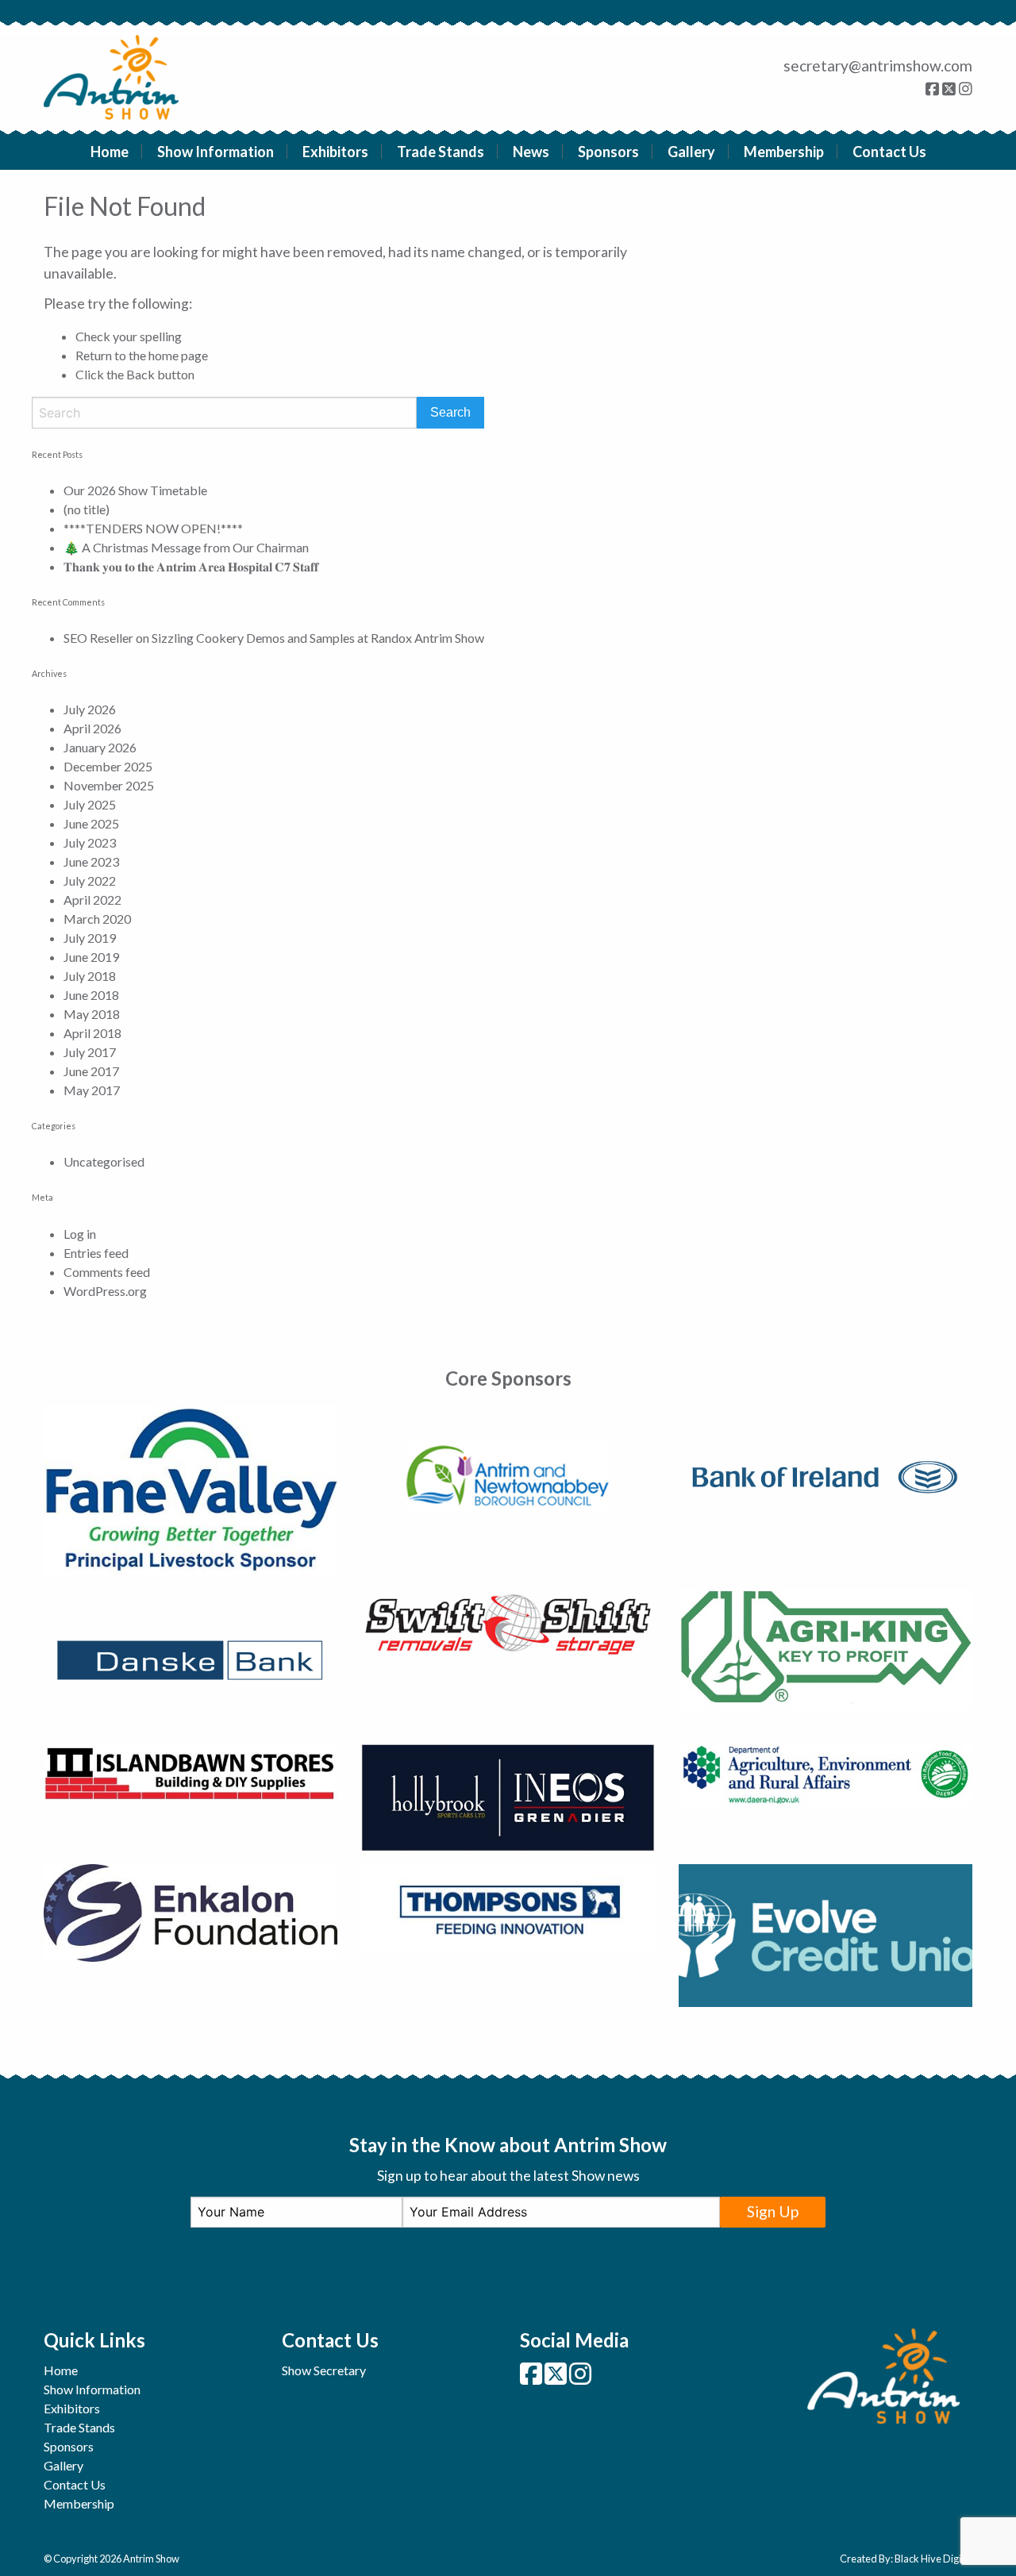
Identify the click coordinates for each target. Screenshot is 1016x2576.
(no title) (87, 509)
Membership (784, 152)
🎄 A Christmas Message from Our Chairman (186, 547)
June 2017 (91, 1071)
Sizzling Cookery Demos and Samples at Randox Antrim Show (318, 638)
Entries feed (96, 1253)
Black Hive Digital (933, 2559)
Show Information (216, 152)
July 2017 (90, 1052)
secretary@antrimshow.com (878, 65)
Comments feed (107, 1272)
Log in (80, 1234)
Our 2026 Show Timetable (135, 490)
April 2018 (92, 1033)
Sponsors (608, 152)
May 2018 (92, 1014)
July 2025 (90, 804)
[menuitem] (110, 152)
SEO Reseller (98, 638)
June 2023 (91, 861)
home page (178, 355)
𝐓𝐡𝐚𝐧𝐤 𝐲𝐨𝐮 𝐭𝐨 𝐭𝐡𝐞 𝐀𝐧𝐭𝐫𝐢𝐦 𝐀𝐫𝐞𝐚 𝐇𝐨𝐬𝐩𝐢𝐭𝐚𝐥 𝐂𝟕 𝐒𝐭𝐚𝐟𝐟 (191, 566)
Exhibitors (335, 152)
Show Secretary (324, 2370)
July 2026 (90, 709)
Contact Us (889, 152)
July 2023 (90, 842)
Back (140, 374)
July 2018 (90, 976)
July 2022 (90, 880)
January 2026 (100, 747)
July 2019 (90, 938)
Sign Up (773, 2211)
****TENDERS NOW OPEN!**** (153, 528)
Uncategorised (104, 1161)
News (531, 152)
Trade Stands (441, 152)
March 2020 (97, 919)
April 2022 (92, 900)
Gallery (691, 152)
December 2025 (108, 766)
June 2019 (91, 957)
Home (110, 152)
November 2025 (109, 785)
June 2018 (91, 995)
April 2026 (92, 728)
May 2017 (92, 1090)
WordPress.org (105, 1291)
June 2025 (91, 823)
